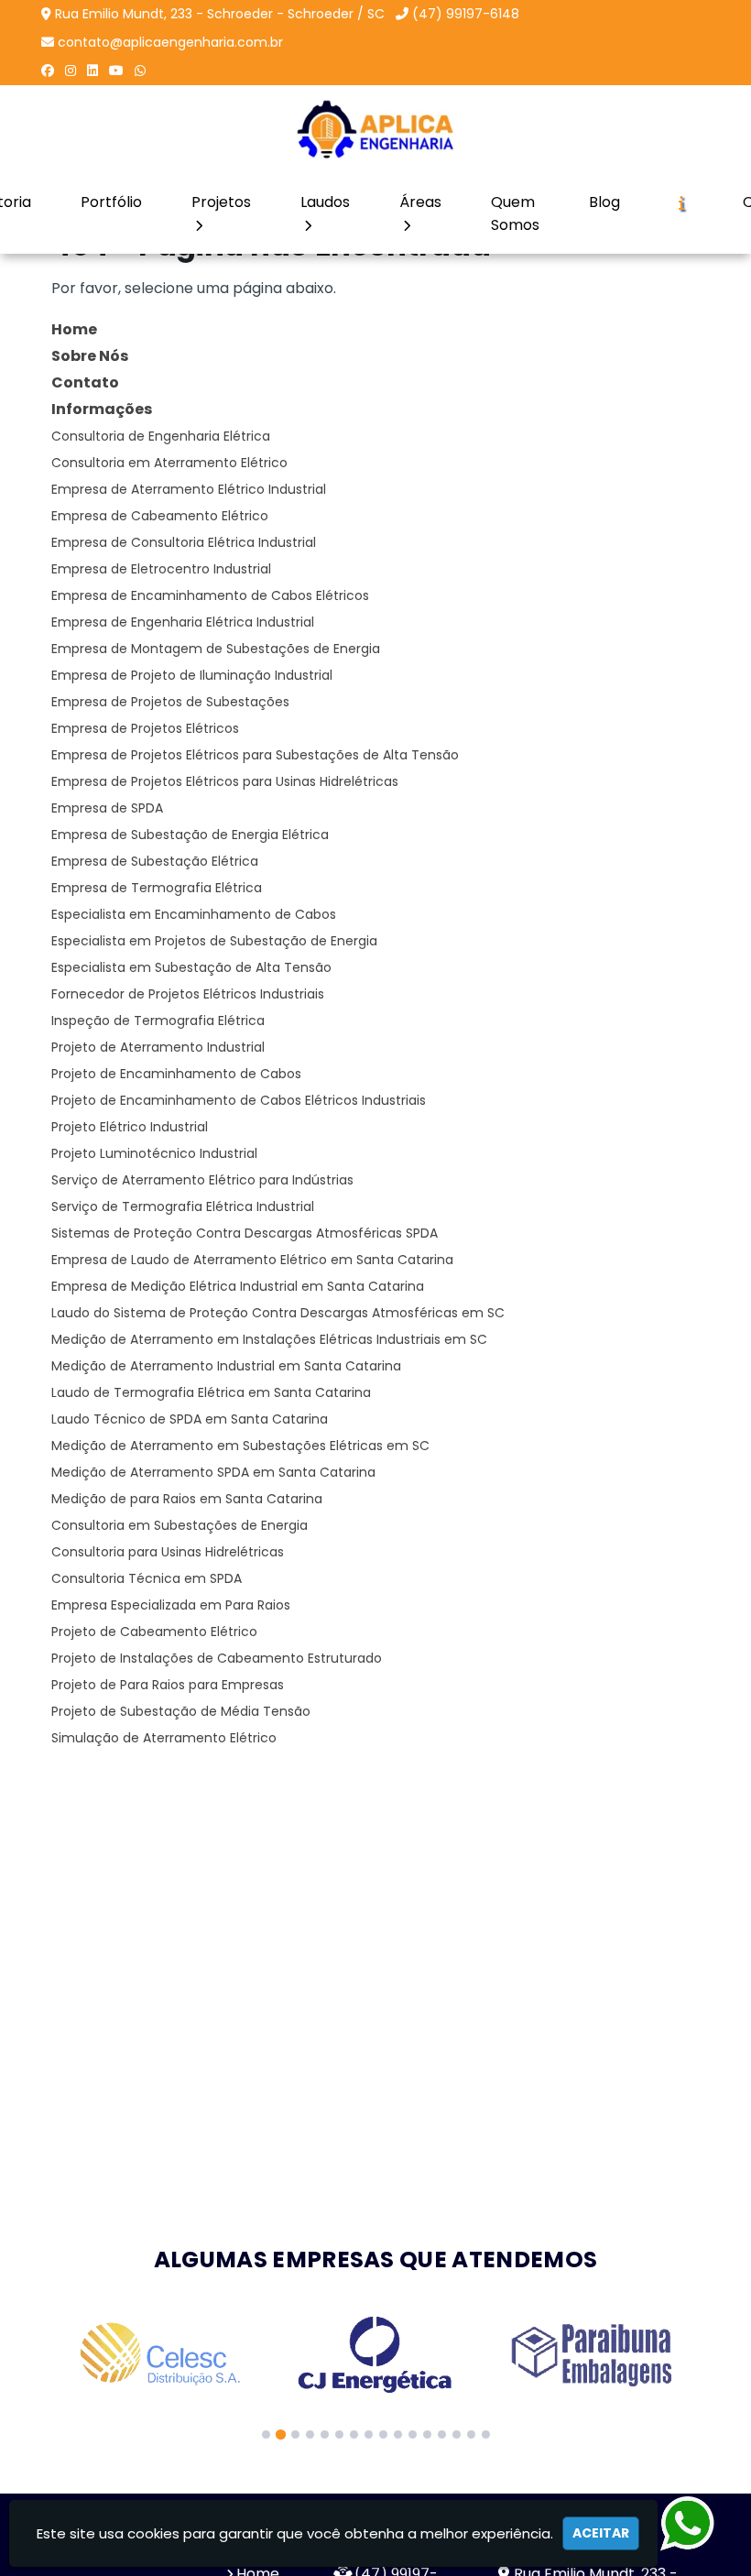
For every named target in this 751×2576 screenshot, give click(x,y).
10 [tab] (398, 2434)
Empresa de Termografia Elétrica (157, 888)
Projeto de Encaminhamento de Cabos (176, 1074)
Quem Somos (515, 213)
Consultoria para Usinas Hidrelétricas (168, 1552)
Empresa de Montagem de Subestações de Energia (216, 649)
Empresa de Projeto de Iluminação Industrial (192, 675)
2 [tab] (281, 2434)
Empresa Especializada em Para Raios (171, 1605)
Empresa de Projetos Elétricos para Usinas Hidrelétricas (225, 781)
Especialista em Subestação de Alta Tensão (191, 967)
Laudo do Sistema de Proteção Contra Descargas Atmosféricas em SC (278, 1313)
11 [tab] (413, 2434)
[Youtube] (116, 71)
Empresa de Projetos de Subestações (170, 702)
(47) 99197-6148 (466, 14)
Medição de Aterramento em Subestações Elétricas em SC (240, 1446)
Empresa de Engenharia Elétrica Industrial (183, 622)
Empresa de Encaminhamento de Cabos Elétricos (210, 595)
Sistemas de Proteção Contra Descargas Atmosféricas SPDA (245, 1233)
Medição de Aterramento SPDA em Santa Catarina (213, 1472)
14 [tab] (457, 2434)
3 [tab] (295, 2434)
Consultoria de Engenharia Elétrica (161, 436)
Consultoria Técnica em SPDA (147, 1578)
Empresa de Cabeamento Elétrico (160, 516)
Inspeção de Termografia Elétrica (158, 1021)
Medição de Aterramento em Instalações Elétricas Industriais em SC (269, 1339)
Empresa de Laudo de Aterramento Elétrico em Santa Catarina (252, 1260)
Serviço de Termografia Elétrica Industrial (183, 1206)
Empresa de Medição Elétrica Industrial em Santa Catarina (238, 1286)
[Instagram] (71, 71)
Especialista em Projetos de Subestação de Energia (214, 941)
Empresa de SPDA (107, 808)
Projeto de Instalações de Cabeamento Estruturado (217, 1658)
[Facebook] (48, 71)
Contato (85, 382)
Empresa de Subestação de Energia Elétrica (190, 835)
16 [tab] (486, 2434)
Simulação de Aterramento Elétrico (164, 1738)
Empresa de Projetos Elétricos (145, 728)
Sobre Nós (90, 356)
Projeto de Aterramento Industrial (158, 1047)
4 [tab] (310, 2434)
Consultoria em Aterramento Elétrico (169, 463)
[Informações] (681, 202)
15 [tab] (471, 2434)
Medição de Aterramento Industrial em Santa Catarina (226, 1366)
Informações (102, 409)
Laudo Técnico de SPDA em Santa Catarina (190, 1419)
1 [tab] (266, 2434)
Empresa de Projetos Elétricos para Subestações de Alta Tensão (255, 755)
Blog (604, 202)
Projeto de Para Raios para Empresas (168, 1685)
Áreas (420, 202)
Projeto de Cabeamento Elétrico (154, 1632)
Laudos (325, 202)
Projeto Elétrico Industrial (130, 1127)
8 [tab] (369, 2434)
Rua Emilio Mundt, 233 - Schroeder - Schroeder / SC (220, 14)
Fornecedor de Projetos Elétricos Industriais (188, 994)
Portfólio (111, 202)
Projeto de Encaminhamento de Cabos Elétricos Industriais (239, 1100)
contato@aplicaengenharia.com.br (170, 42)
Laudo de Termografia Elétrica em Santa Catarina (211, 1392)
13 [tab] (442, 2434)
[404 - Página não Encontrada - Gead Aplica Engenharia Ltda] (376, 129)
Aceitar (601, 2533)
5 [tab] (325, 2434)
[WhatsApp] (140, 71)
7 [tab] (354, 2434)
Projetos (221, 202)
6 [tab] (339, 2434)
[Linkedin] (93, 71)
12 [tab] (427, 2434)
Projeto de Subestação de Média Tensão (181, 1711)
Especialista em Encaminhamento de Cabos (194, 914)
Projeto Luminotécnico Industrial (154, 1153)
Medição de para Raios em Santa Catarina (187, 1499)
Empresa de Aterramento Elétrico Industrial (189, 489)
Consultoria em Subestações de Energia (180, 1525)
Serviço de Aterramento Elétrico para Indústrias (202, 1180)
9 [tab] (383, 2434)
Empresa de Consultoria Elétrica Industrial (184, 542)
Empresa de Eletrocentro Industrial (161, 569)
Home (74, 329)
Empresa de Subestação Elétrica (155, 861)
